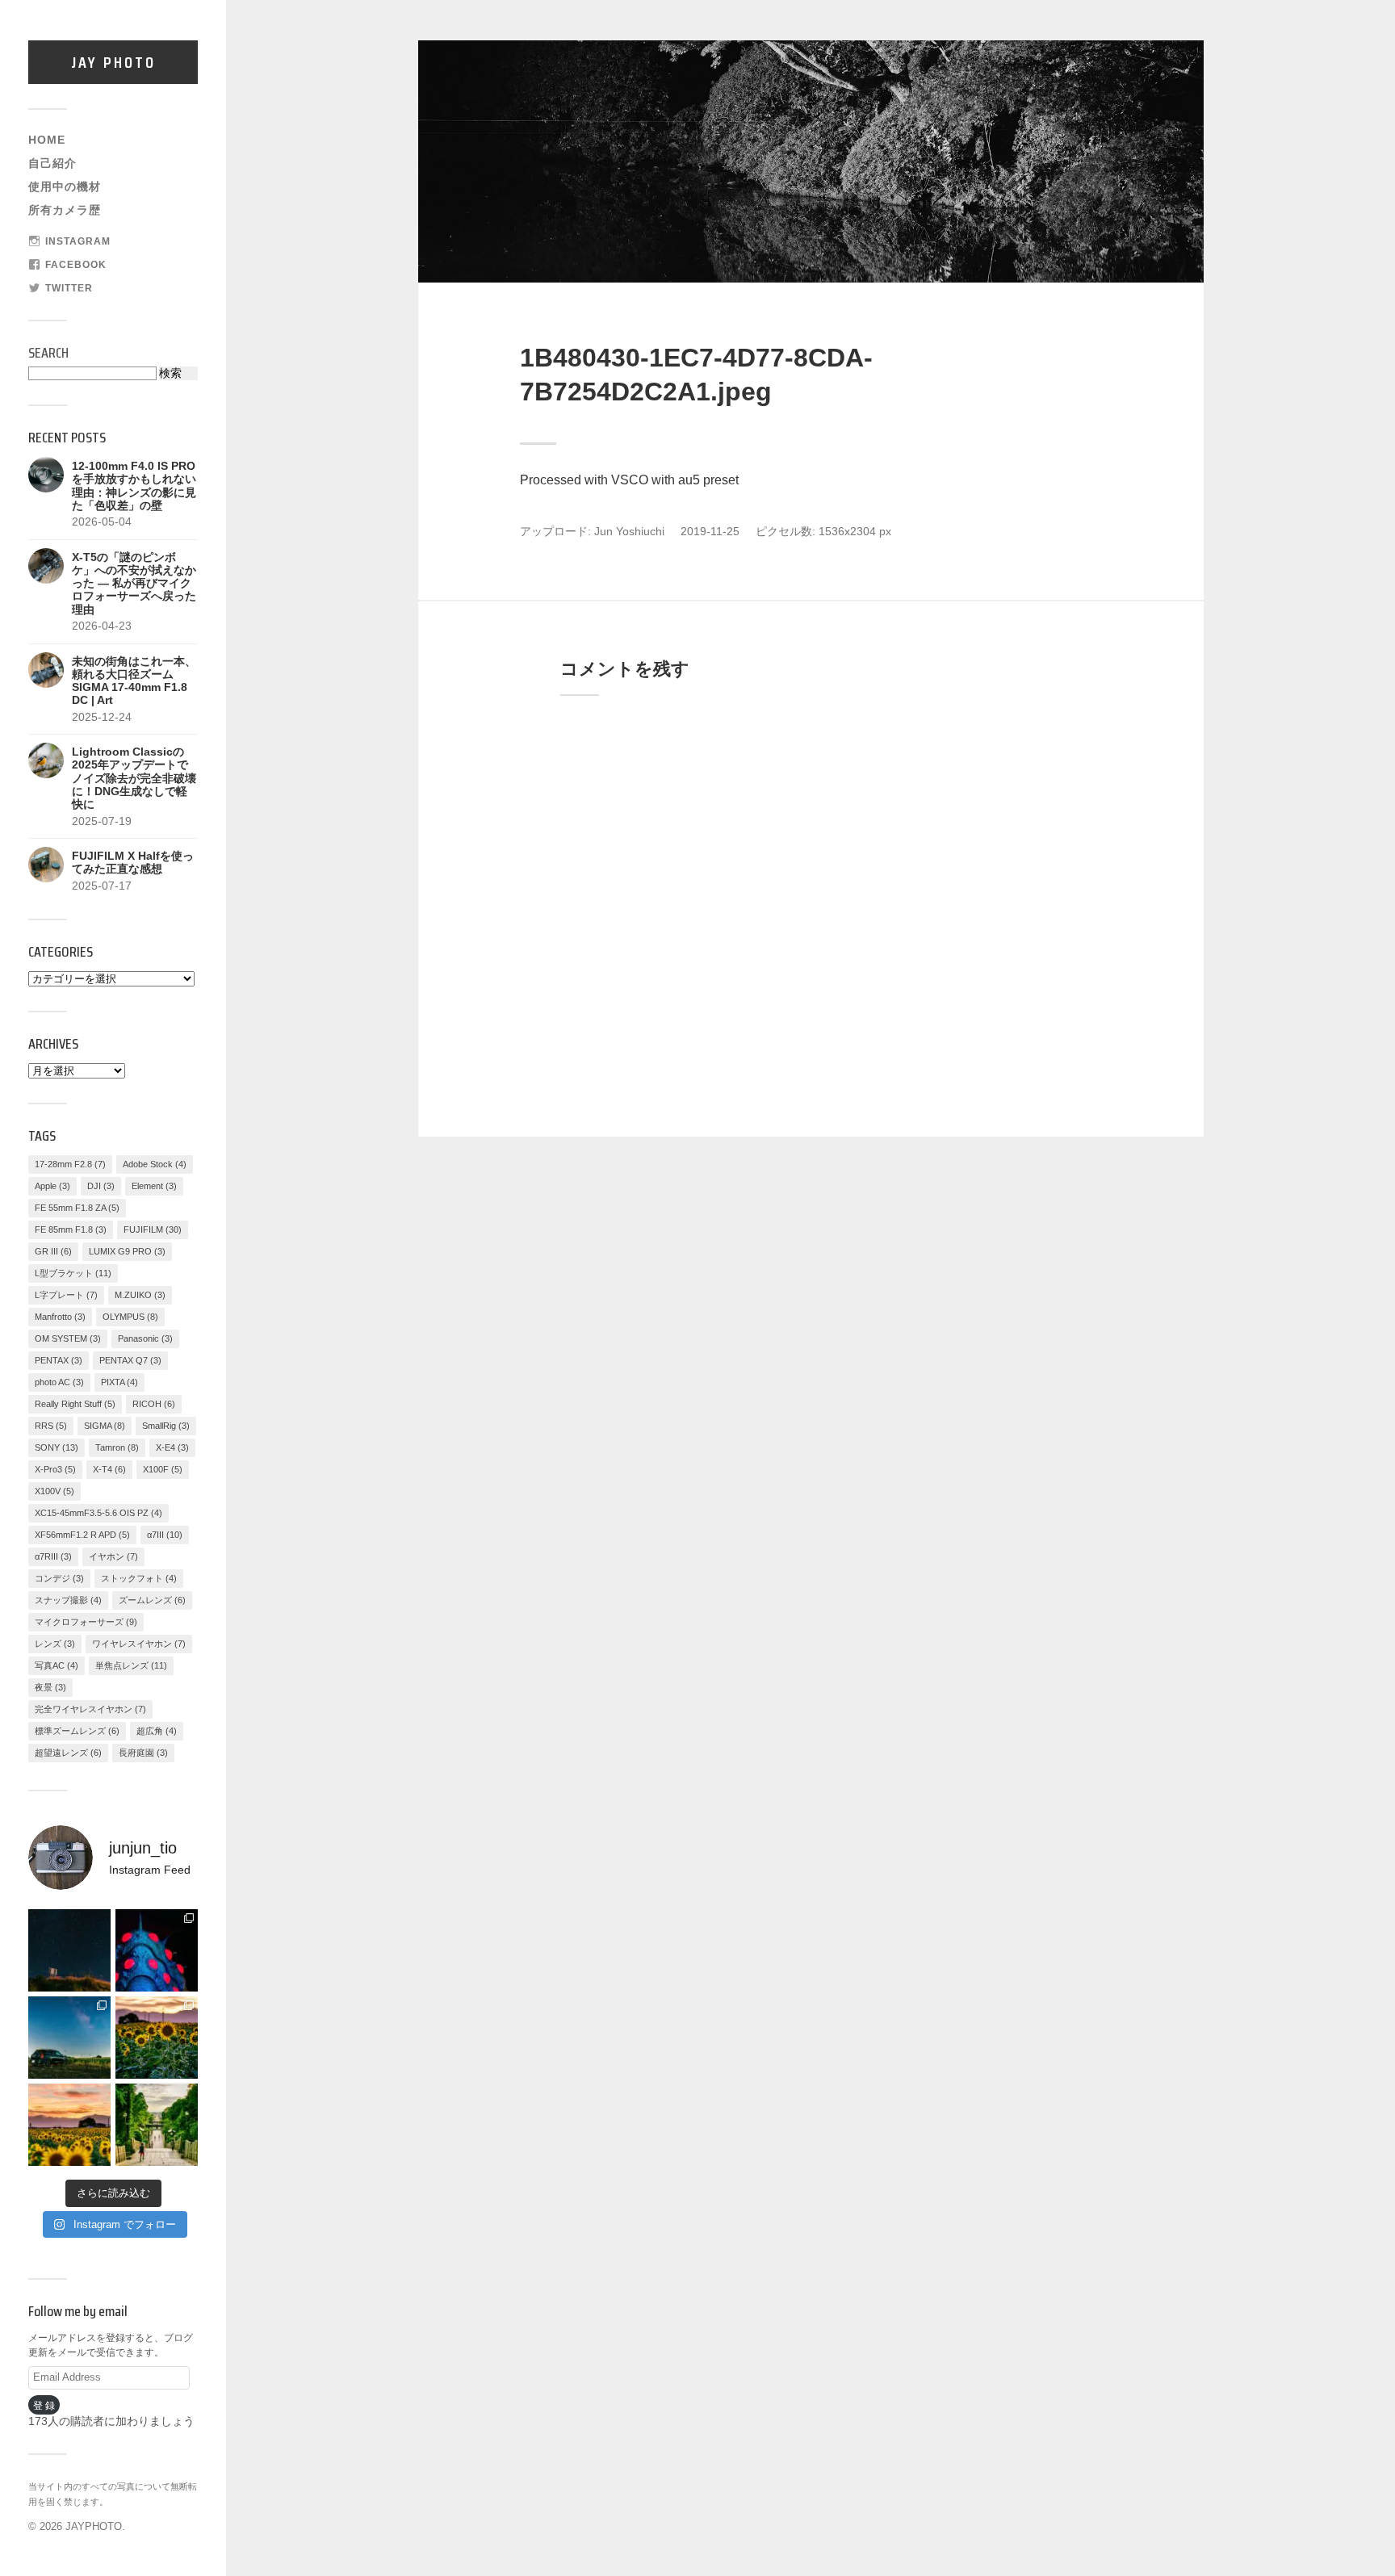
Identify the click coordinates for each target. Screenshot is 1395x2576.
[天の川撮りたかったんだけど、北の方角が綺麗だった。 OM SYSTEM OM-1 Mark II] (69, 1950)
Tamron (117, 1447)
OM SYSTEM (68, 1338)
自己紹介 (52, 163)
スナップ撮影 (68, 1600)
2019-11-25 (710, 532)
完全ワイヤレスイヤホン (90, 1709)
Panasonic (145, 1338)
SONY (57, 1447)
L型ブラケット (73, 1273)
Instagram (78, 241)
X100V (54, 1491)
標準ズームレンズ (77, 1731)
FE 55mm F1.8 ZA (77, 1208)
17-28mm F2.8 (70, 1164)
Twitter (69, 288)
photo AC (59, 1382)
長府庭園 (143, 1753)
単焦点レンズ (131, 1665)
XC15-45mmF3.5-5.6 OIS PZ (98, 1513)
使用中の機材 (65, 187)
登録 (45, 2405)
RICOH (154, 1404)
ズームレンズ (152, 1600)
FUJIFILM (153, 1229)
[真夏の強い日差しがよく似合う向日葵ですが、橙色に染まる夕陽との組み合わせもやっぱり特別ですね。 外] (157, 2038)
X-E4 (172, 1447)
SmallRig (166, 1426)
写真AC (57, 1665)
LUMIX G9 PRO (127, 1251)
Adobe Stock (155, 1164)
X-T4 (109, 1469)
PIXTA (119, 1382)
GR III (53, 1251)
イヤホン (113, 1556)
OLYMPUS (130, 1317)
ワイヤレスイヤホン (139, 1644)
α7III (165, 1535)
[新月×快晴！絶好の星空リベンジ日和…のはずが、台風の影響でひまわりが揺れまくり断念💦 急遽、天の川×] (69, 2038)
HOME (47, 140)
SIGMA (105, 1426)
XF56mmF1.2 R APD (82, 1535)
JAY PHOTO (113, 62)
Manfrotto (60, 1317)
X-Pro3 (55, 1469)
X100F (163, 1469)
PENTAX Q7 (130, 1360)
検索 (170, 373)
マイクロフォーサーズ (86, 1622)
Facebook (76, 265)
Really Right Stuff (75, 1404)
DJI (101, 1186)
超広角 (157, 1731)
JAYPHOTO (94, 2526)
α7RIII (53, 1556)
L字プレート (66, 1295)
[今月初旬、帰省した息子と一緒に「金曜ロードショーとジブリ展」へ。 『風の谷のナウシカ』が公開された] (157, 1950)
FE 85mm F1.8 (71, 1229)
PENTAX (59, 1360)
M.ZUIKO (140, 1295)
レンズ (55, 1644)
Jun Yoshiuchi (629, 532)
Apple (52, 1186)
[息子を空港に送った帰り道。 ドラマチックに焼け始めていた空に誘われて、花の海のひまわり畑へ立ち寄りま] (69, 2125)
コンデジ (59, 1578)
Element (154, 1186)
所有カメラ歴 (65, 210)
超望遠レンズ (68, 1753)
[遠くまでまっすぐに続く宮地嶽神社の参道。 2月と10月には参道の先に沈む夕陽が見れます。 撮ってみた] (157, 2125)
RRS (51, 1426)
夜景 (50, 1687)
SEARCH (48, 353)
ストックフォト (139, 1578)
